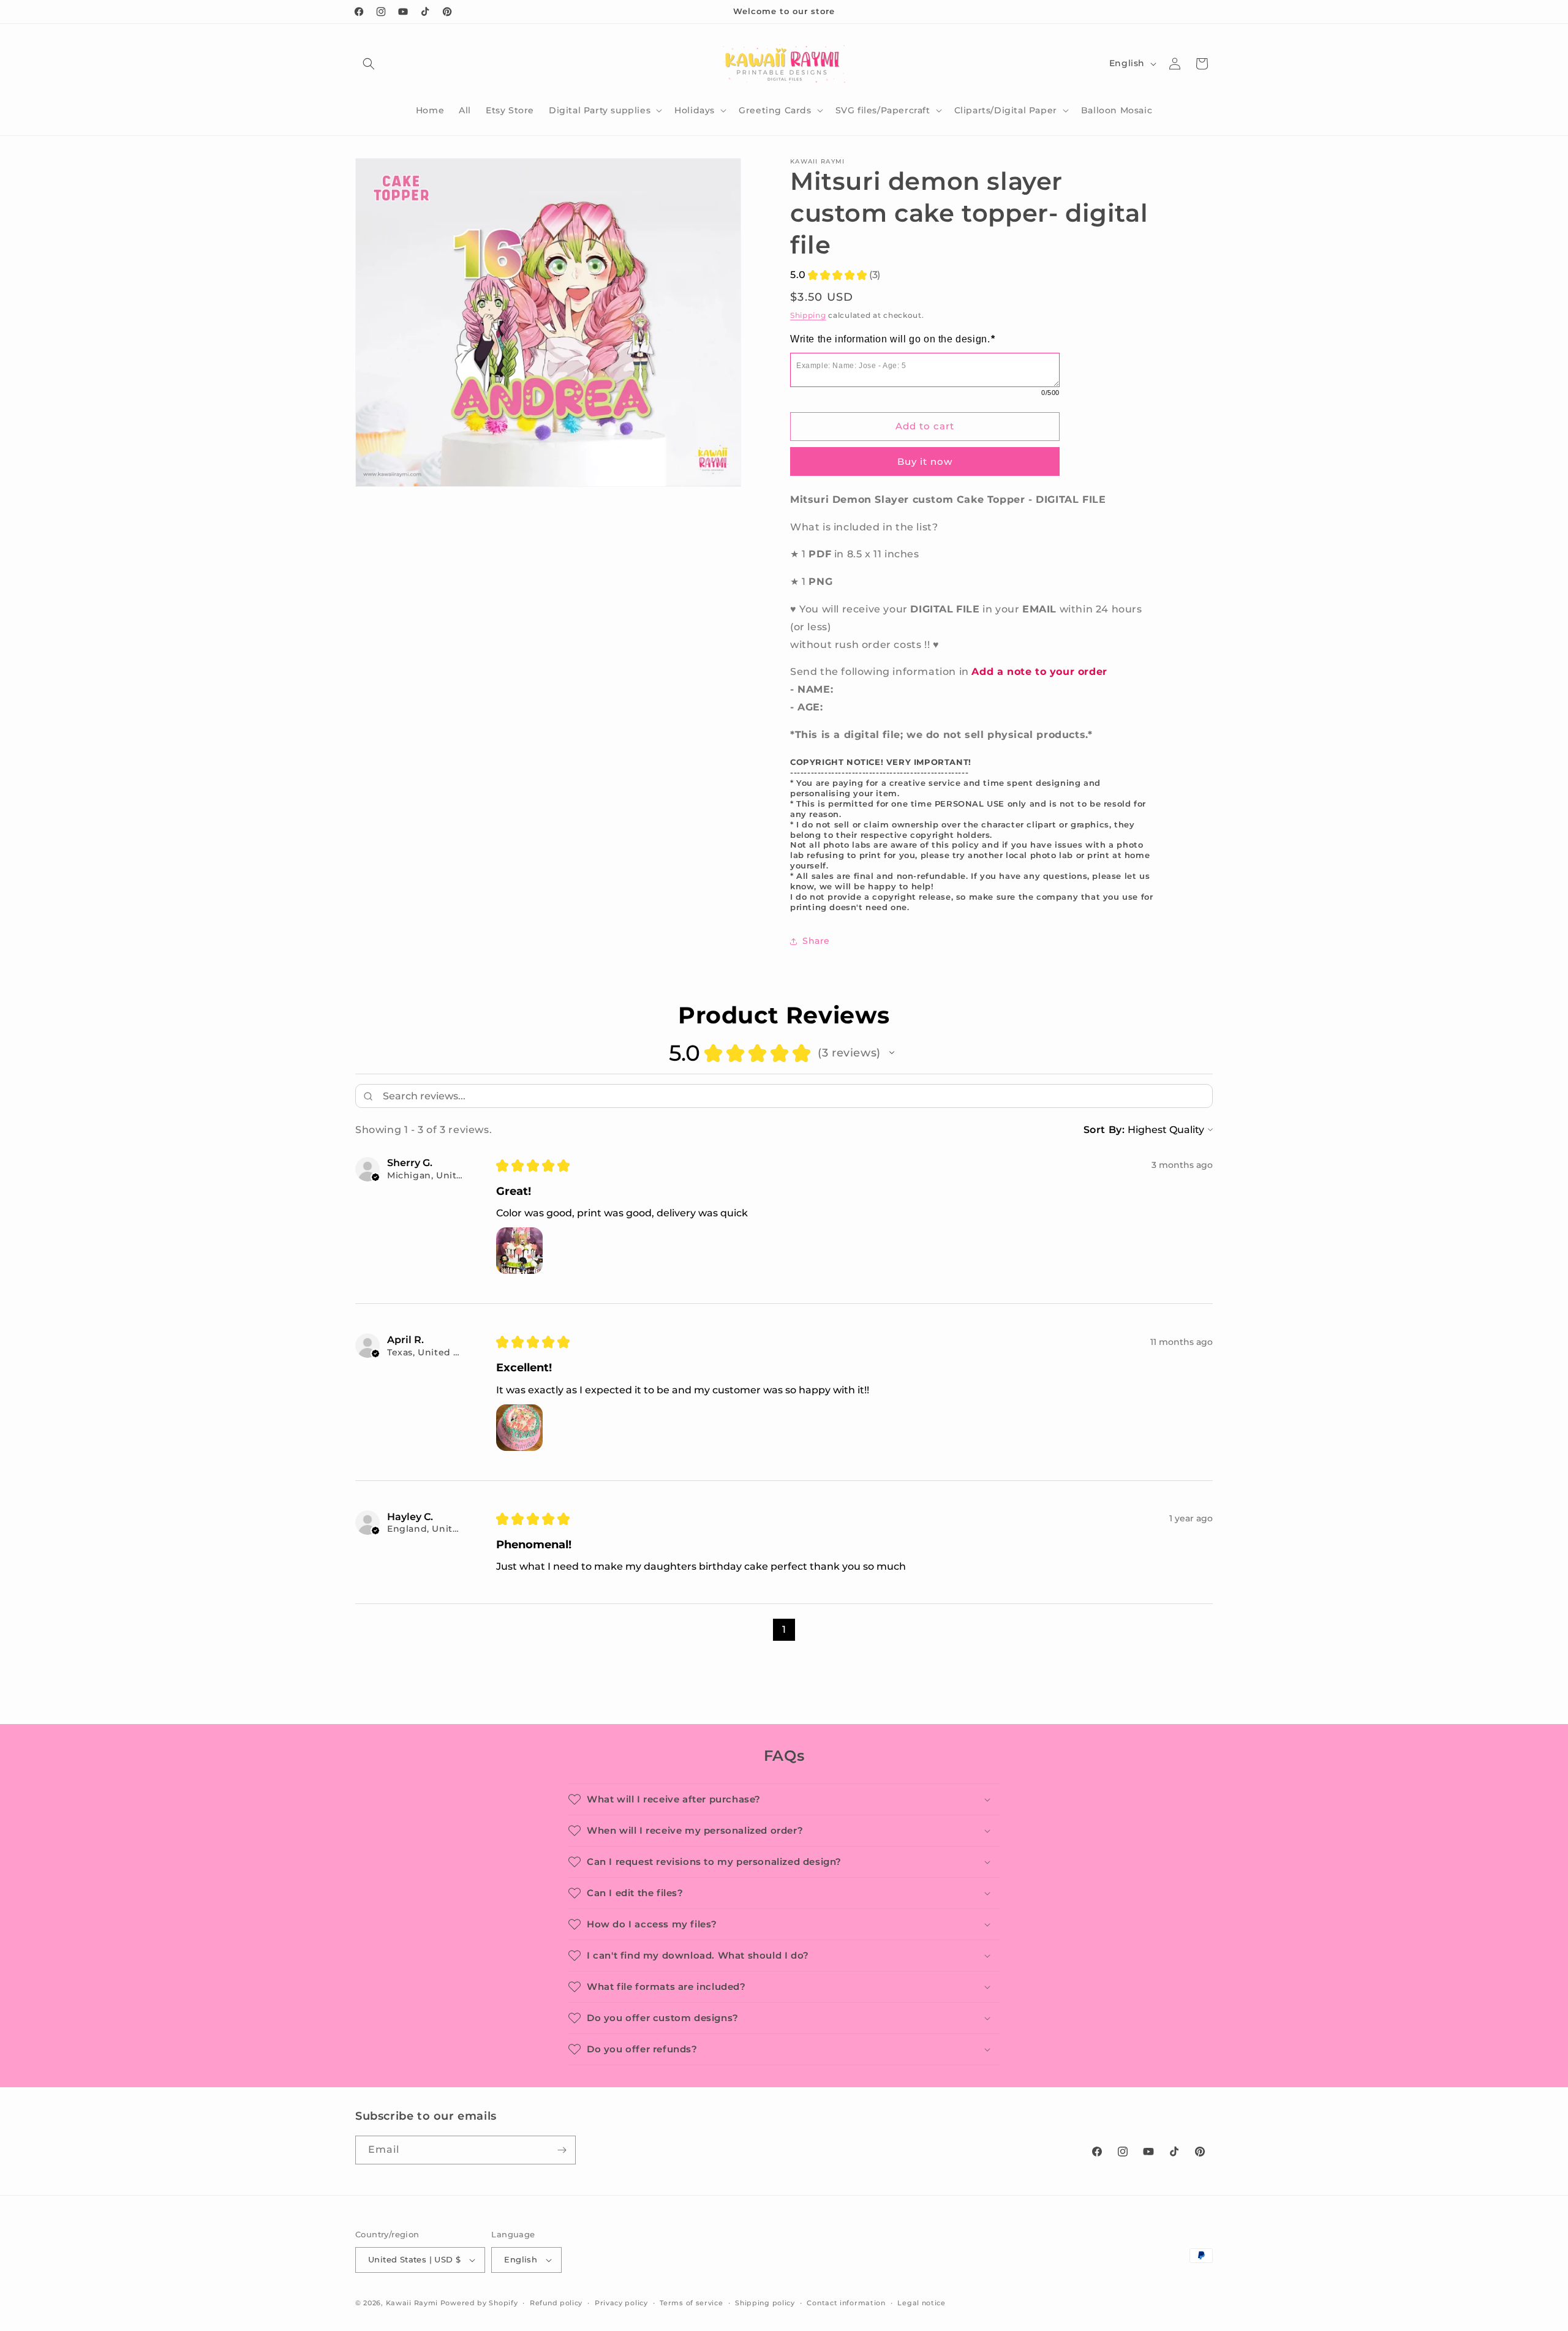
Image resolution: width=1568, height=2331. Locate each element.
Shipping (808, 315)
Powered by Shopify (479, 2303)
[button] (369, 64)
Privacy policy (621, 2303)
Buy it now (925, 461)
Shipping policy (765, 2303)
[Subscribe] (562, 2150)
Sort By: (1104, 1130)
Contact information (846, 2303)
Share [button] (816, 941)
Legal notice (921, 2303)
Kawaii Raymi (412, 2303)
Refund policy (556, 2303)
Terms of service (691, 2303)
